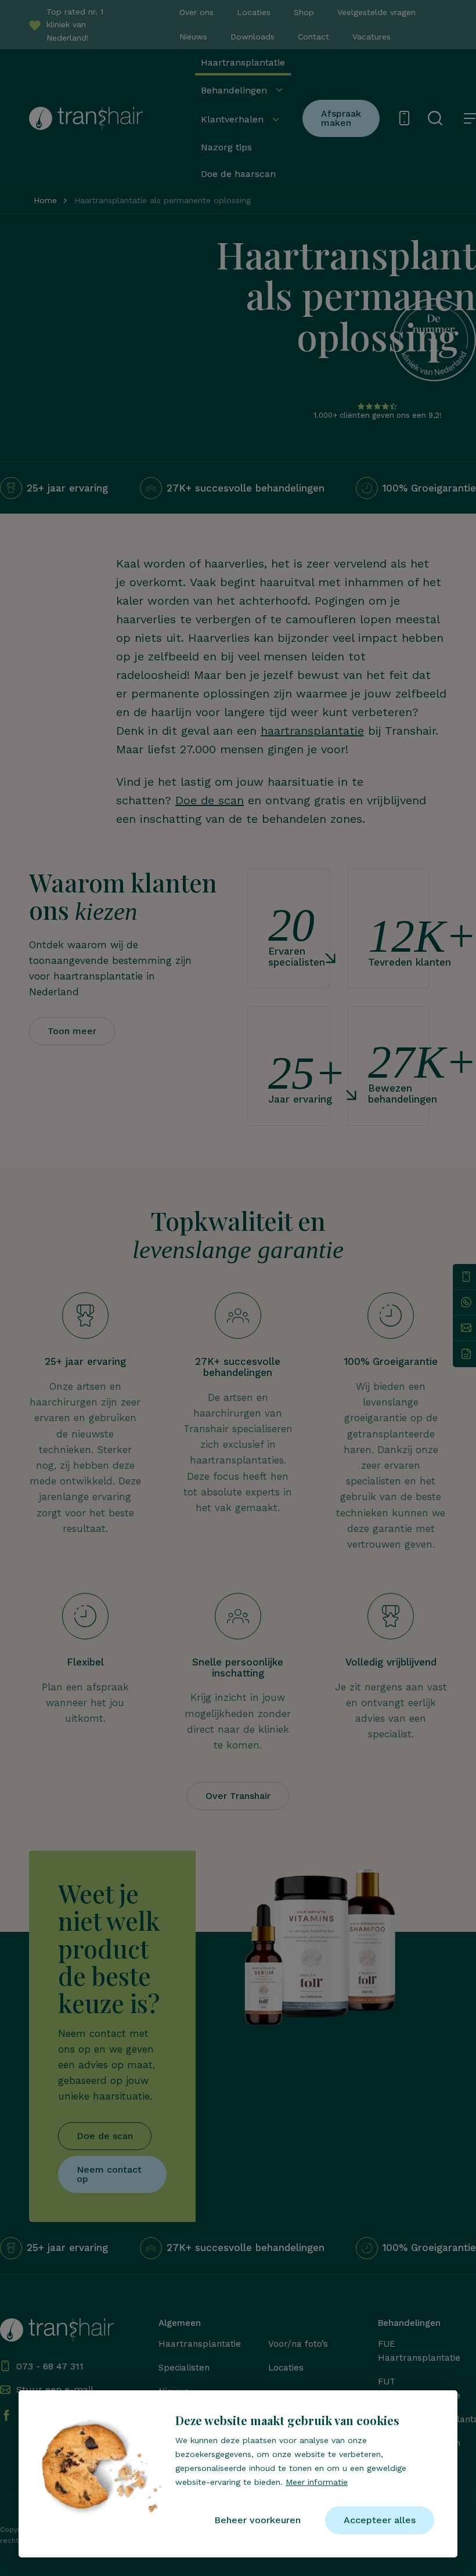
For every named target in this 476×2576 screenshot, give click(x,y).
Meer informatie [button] (317, 2482)
